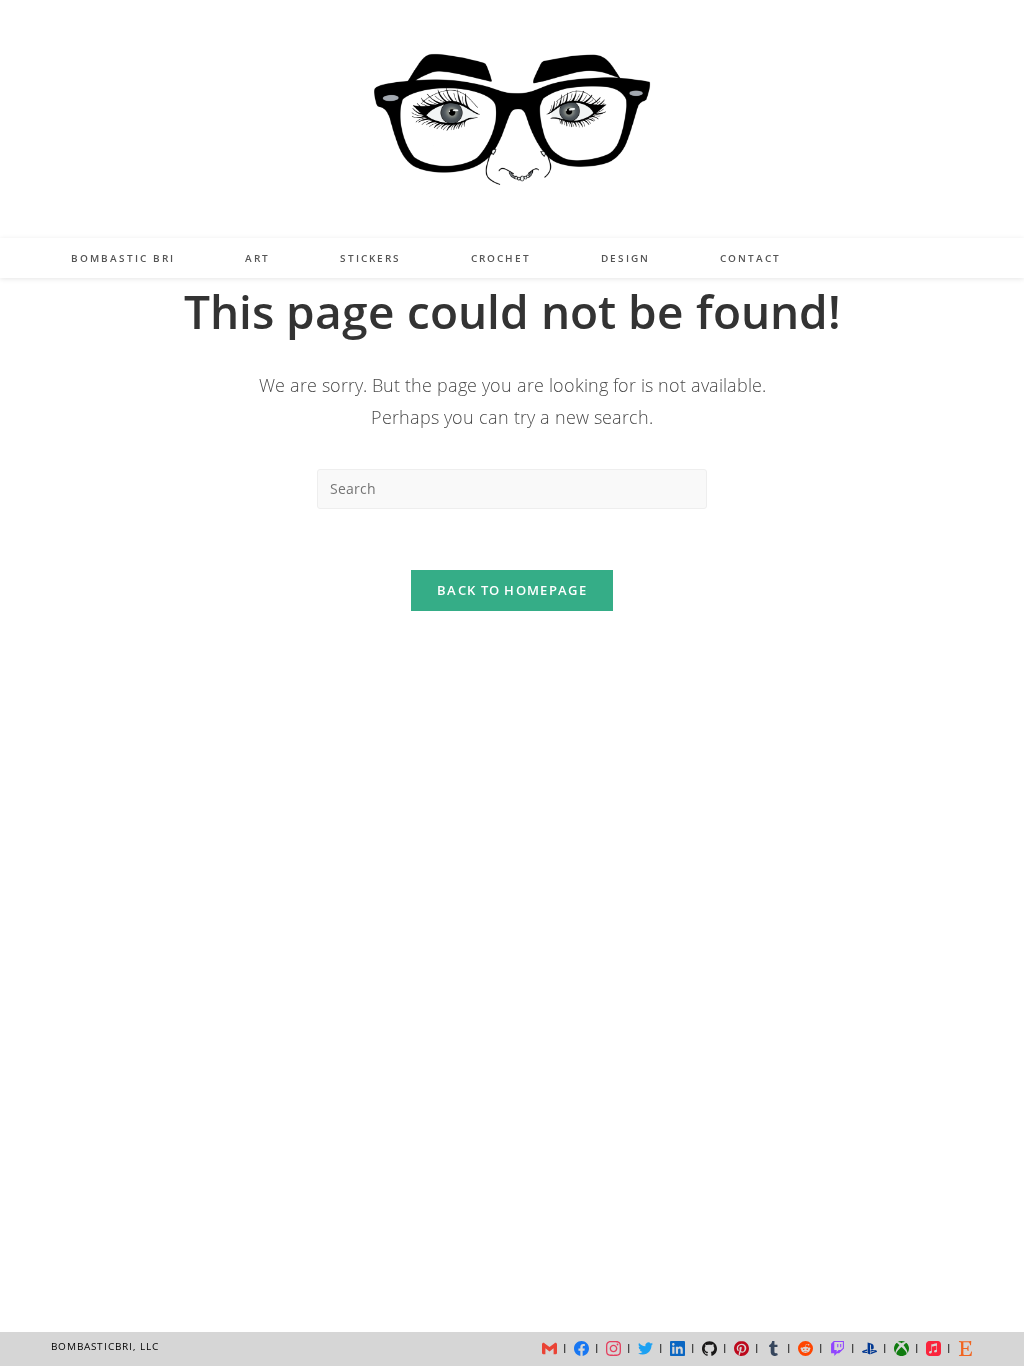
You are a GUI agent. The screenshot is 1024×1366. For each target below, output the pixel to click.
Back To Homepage (512, 590)
